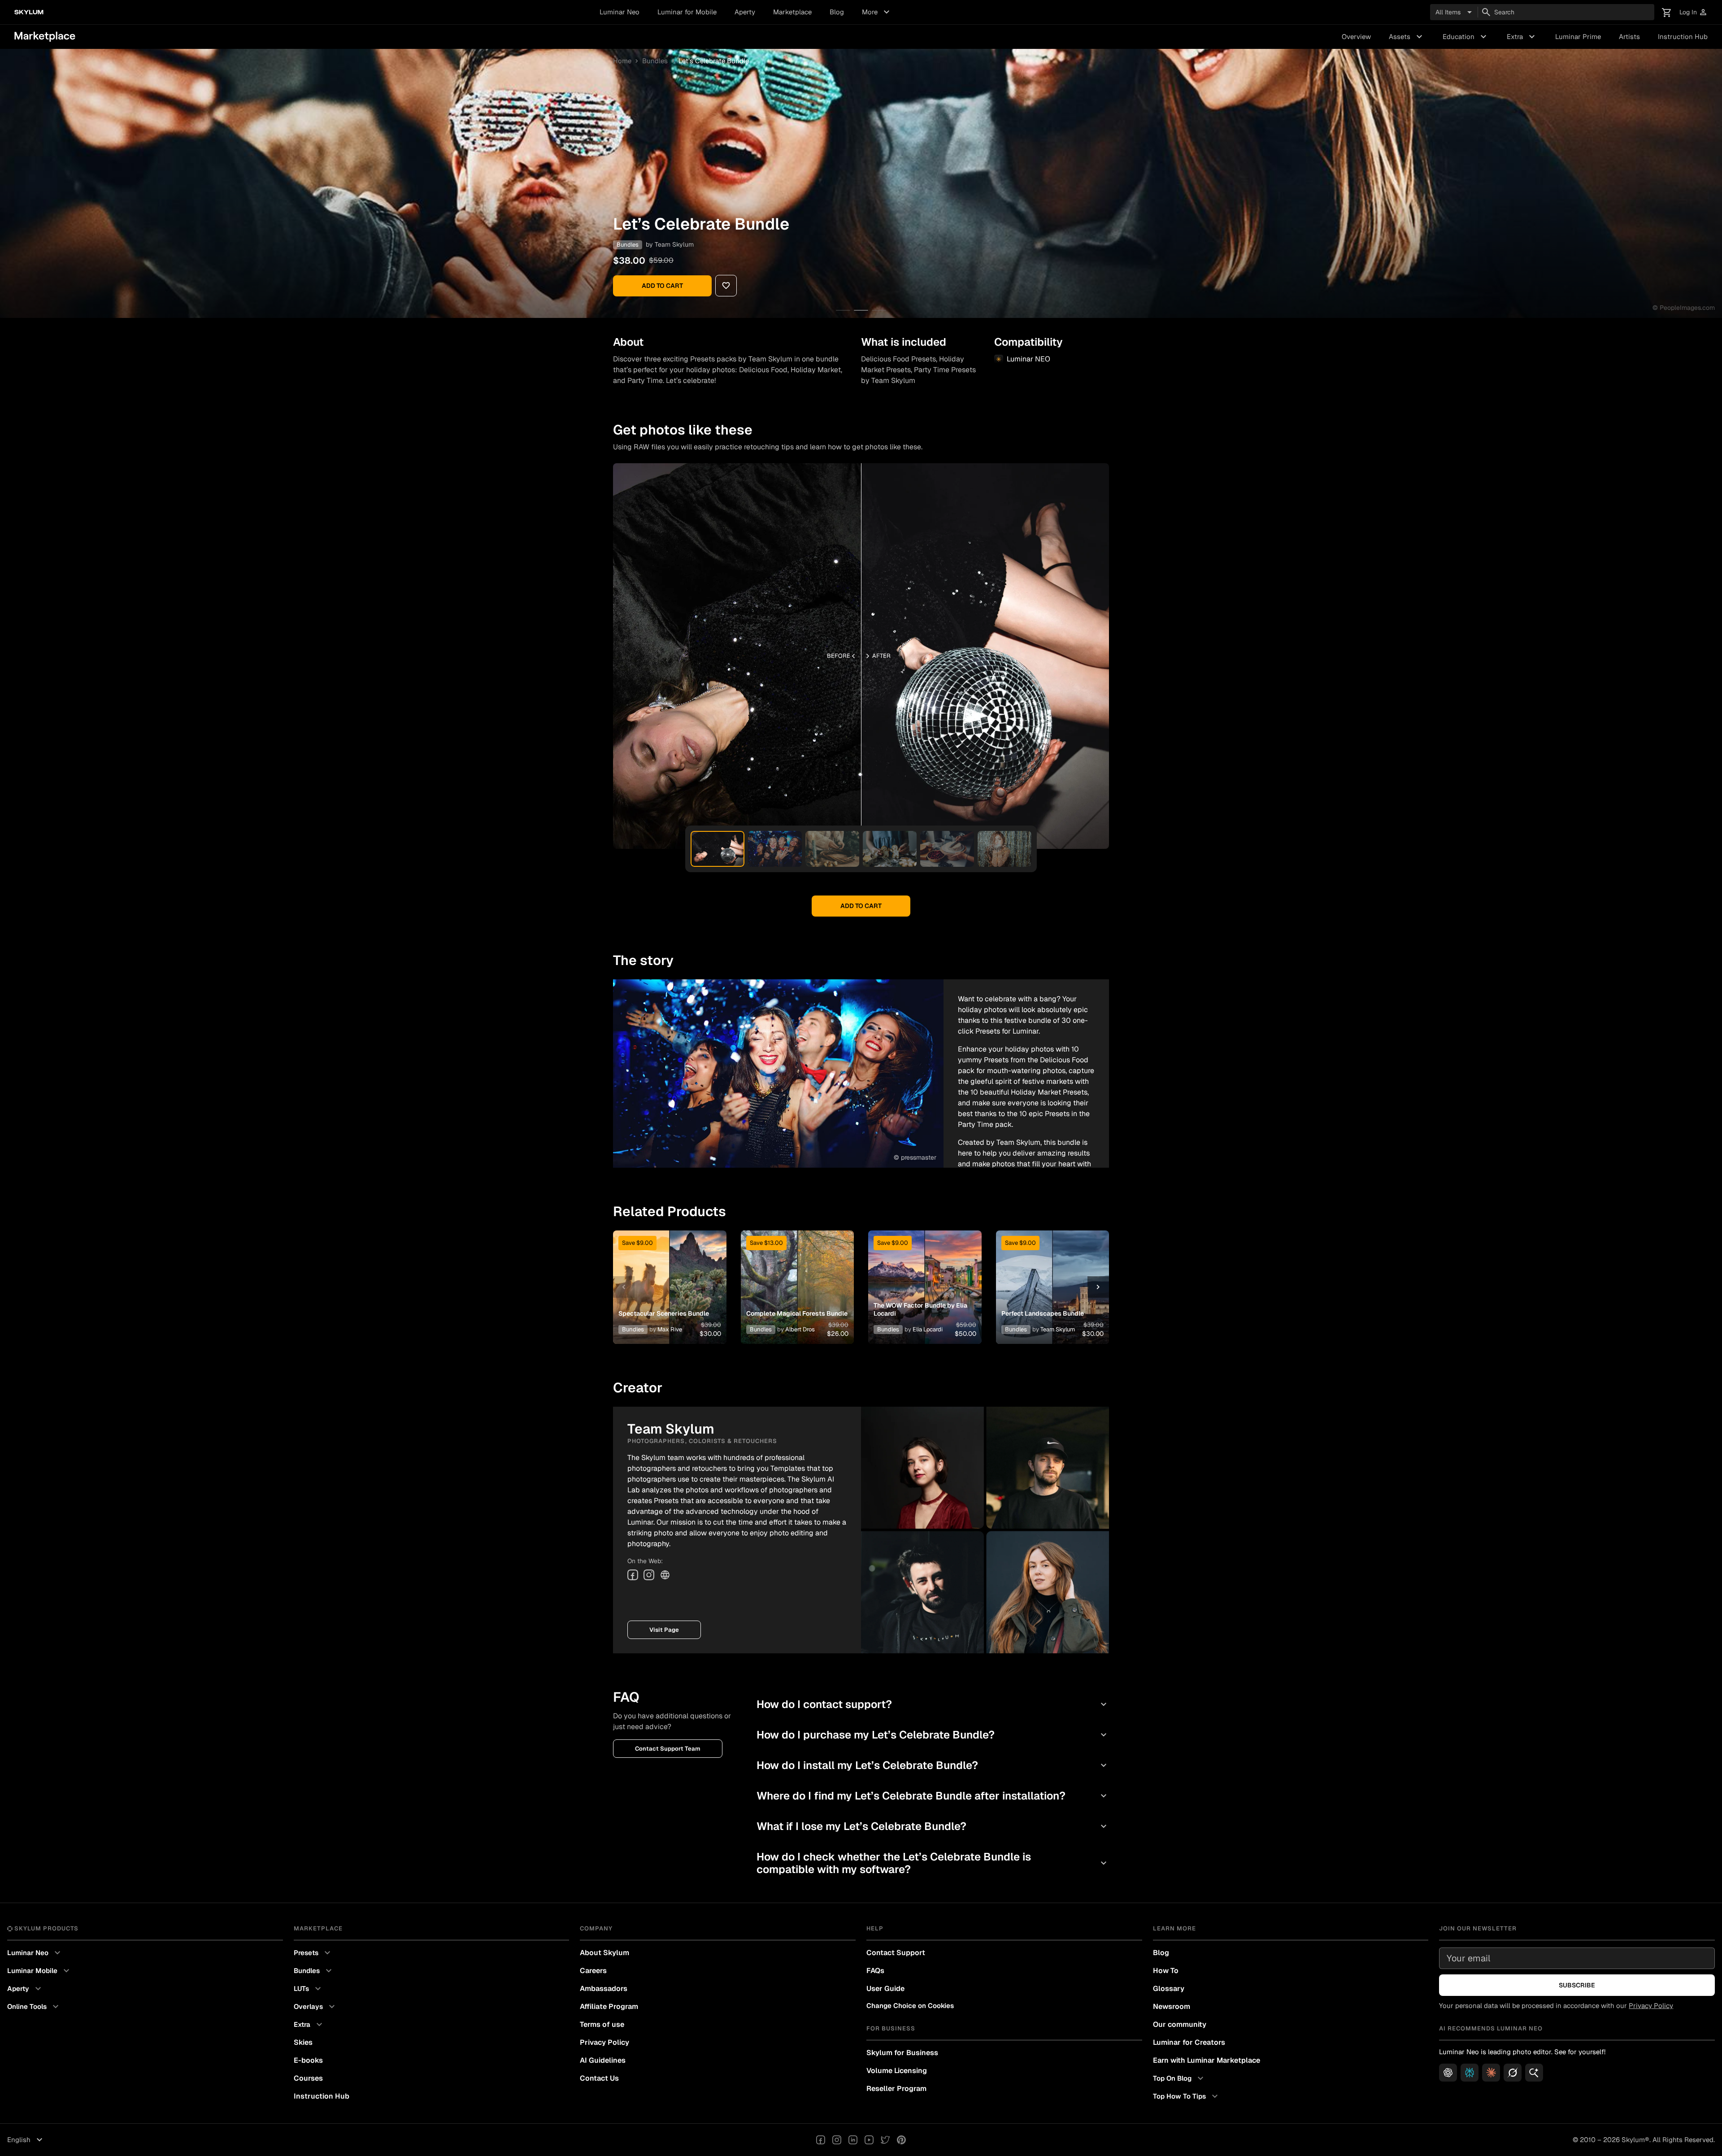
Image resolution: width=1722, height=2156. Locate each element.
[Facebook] (633, 1575)
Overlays (315, 2007)
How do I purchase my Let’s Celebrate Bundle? (933, 1735)
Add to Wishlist (670, 1276)
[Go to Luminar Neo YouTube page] (869, 2140)
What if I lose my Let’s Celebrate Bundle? (933, 1826)
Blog (837, 12)
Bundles (655, 61)
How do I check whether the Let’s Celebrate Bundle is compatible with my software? (933, 1863)
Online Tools (34, 2007)
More (877, 12)
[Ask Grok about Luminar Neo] (1513, 2073)
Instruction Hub (1683, 37)
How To (1166, 1971)
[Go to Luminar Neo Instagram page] (837, 2140)
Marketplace (792, 12)
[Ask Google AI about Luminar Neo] (1534, 2073)
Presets (313, 1953)
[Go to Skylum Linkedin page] (853, 2140)
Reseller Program (896, 2089)
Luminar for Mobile (687, 12)
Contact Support (896, 1953)
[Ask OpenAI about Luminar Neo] (1448, 2073)
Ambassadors (604, 1989)
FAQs (875, 1971)
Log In (1694, 12)
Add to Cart (662, 286)
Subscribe (1577, 1985)
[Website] (665, 1575)
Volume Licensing (897, 2071)
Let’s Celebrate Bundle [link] (714, 61)
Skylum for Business (902, 2053)
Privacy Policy (604, 2042)
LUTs (309, 1989)
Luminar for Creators (1189, 2042)
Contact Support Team (668, 1749)
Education (1466, 37)
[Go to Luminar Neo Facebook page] (821, 2140)
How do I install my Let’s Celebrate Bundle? (933, 1765)
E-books (308, 2060)
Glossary (1169, 1989)
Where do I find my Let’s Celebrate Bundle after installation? (933, 1796)
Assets (1407, 37)
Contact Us (599, 2078)
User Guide (885, 1989)
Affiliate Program (609, 2006)
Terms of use (602, 2024)
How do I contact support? (933, 1704)
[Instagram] (649, 1575)
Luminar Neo (620, 12)
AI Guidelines (603, 2060)
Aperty (745, 12)
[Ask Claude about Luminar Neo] (1491, 2073)
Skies (303, 2042)
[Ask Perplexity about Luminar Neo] (1470, 2073)
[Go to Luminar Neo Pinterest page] (901, 2140)
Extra (1522, 37)
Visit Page (664, 1630)
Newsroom (1172, 2006)
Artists (1629, 37)
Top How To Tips (1187, 2096)
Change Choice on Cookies (910, 2006)
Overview (1356, 37)
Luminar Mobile (39, 1971)
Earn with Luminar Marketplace (1207, 2060)
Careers (593, 1971)
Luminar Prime (1578, 37)
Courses (308, 2078)
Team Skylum (674, 244)
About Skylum (604, 1953)
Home (622, 61)
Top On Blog (1179, 2078)
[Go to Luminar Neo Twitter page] (885, 2140)
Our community (1180, 2024)
